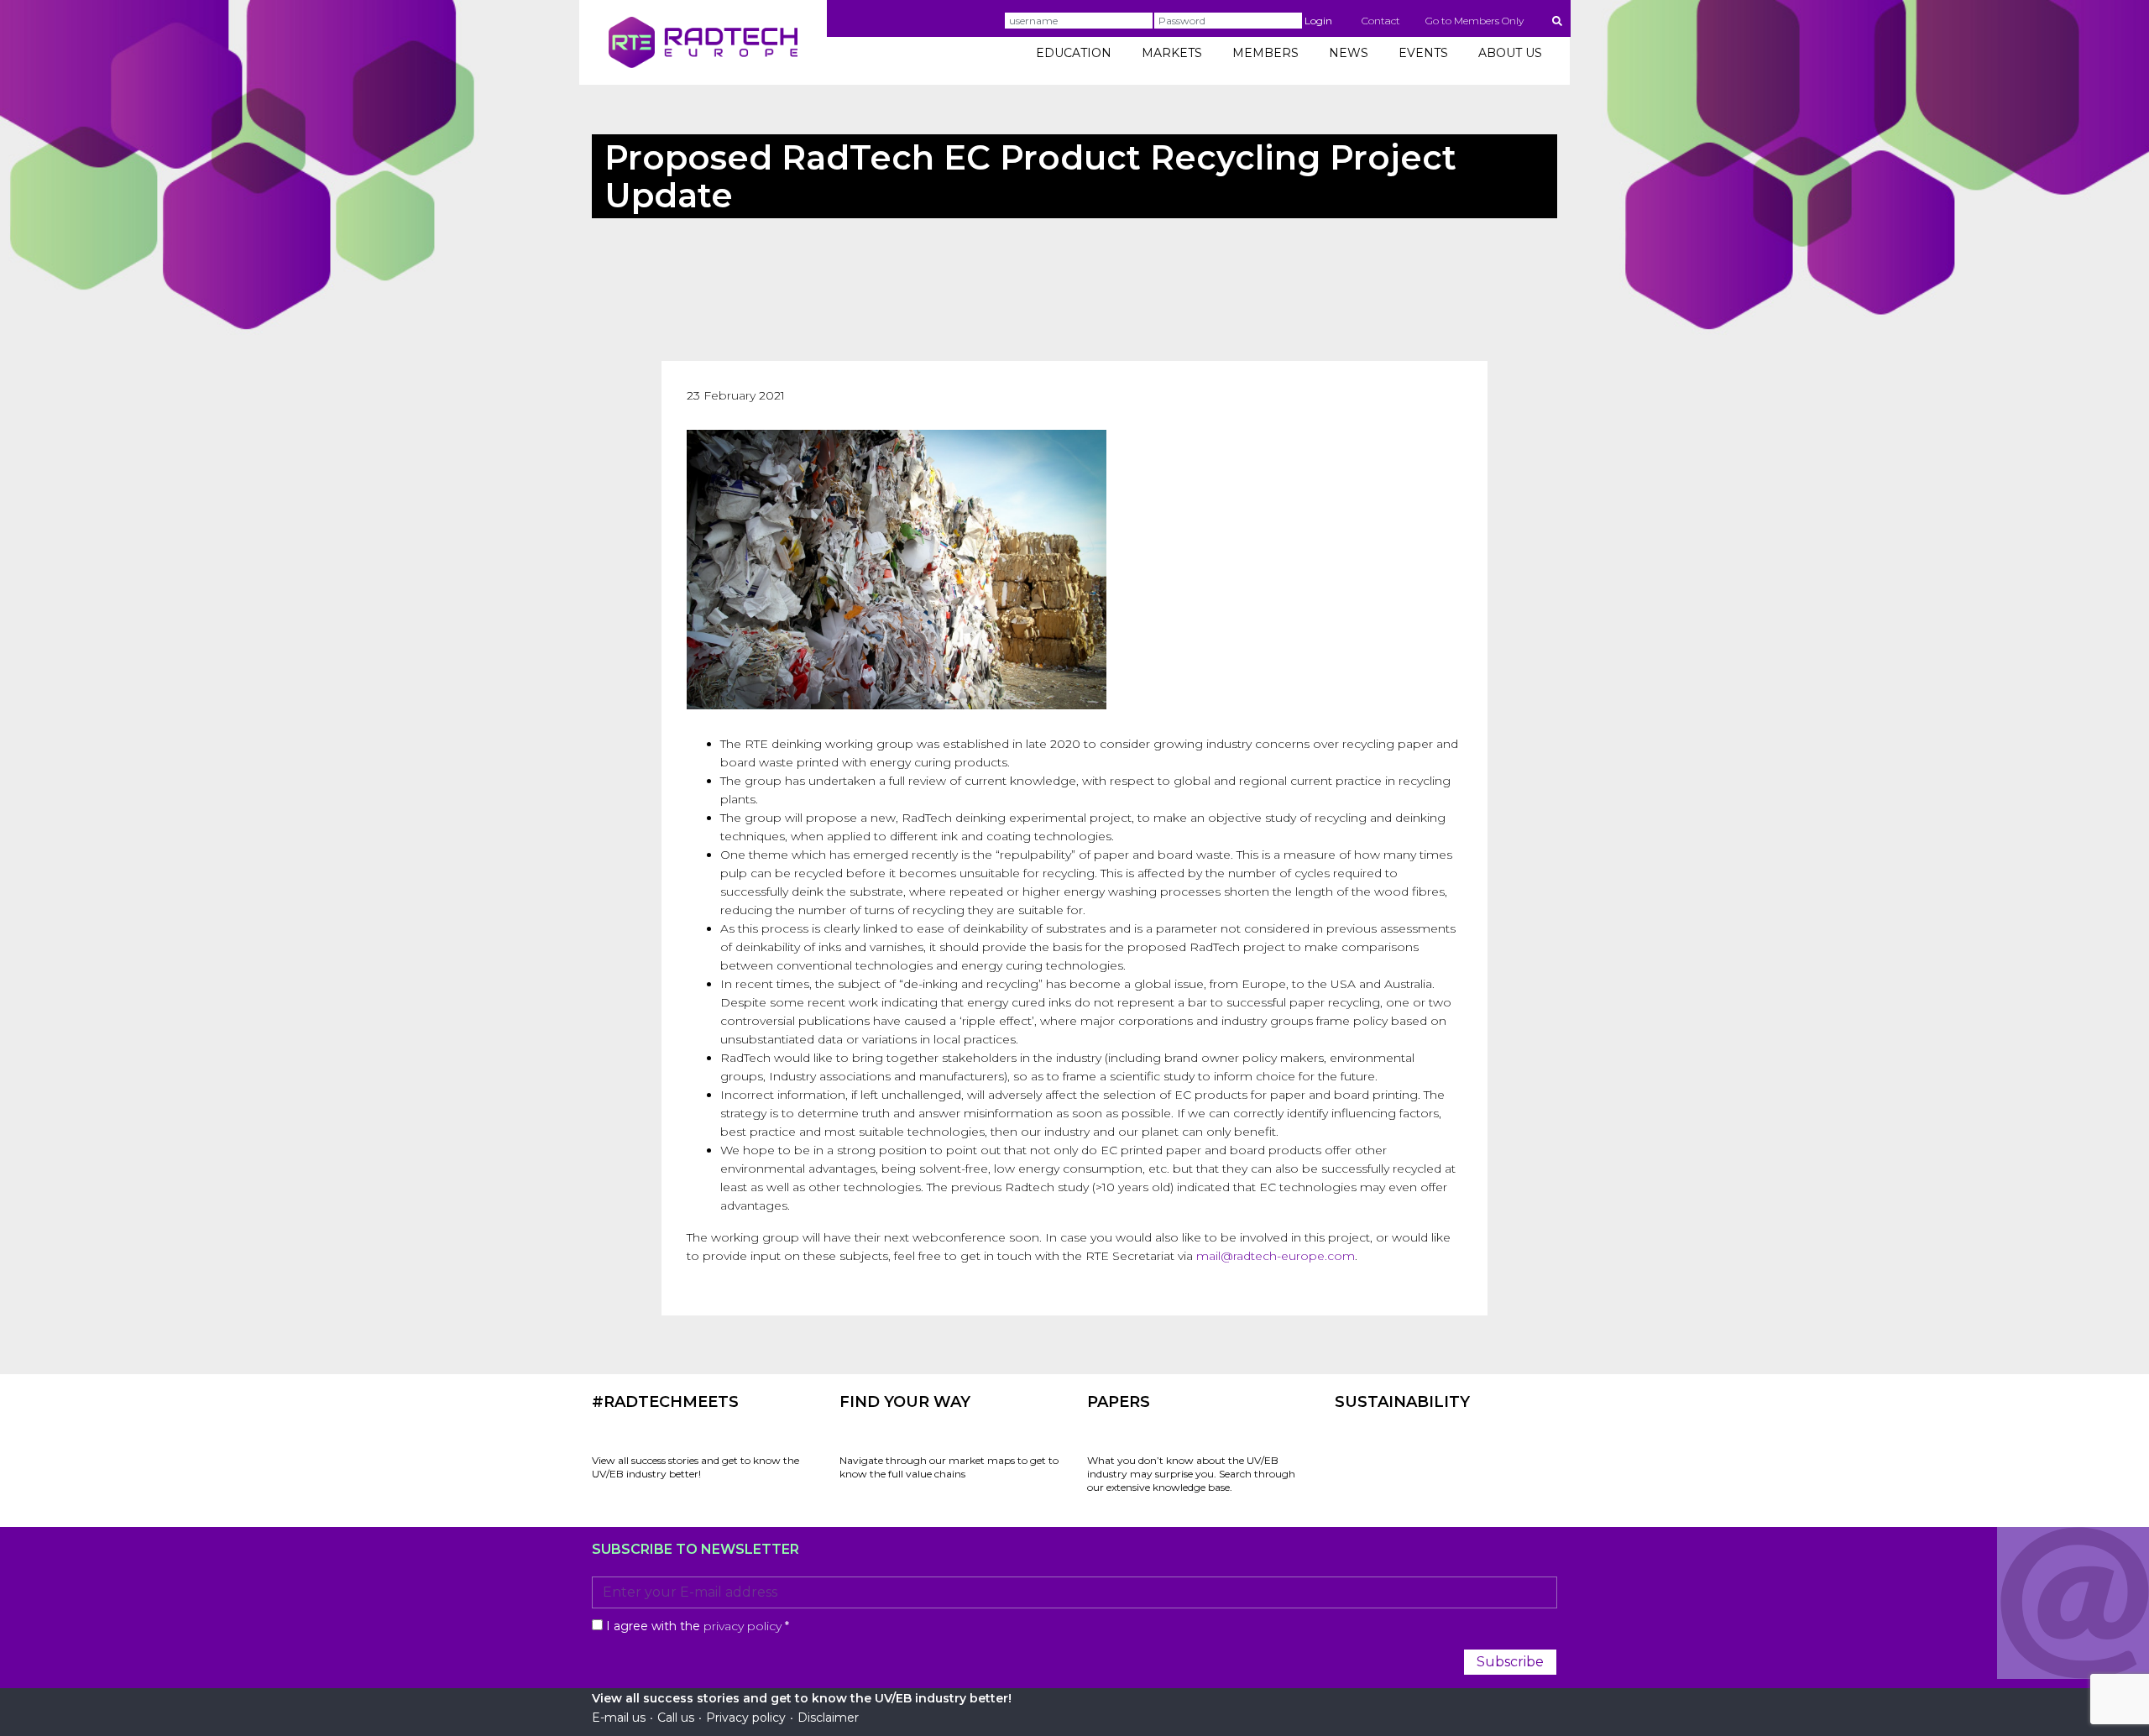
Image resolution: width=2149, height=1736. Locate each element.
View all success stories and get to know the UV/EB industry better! (695, 1467)
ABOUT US (1510, 53)
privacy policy (742, 1626)
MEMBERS (1265, 53)
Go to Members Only (1474, 21)
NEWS (1349, 53)
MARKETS (1172, 53)
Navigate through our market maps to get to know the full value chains (949, 1467)
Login (1318, 21)
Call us (676, 1718)
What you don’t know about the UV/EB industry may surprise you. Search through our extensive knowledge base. (1191, 1474)
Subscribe (1510, 1662)
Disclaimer (828, 1718)
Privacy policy (746, 1718)
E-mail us (619, 1718)
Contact (1381, 21)
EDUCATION (1074, 53)
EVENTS (1423, 53)
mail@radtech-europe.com (1276, 1256)
